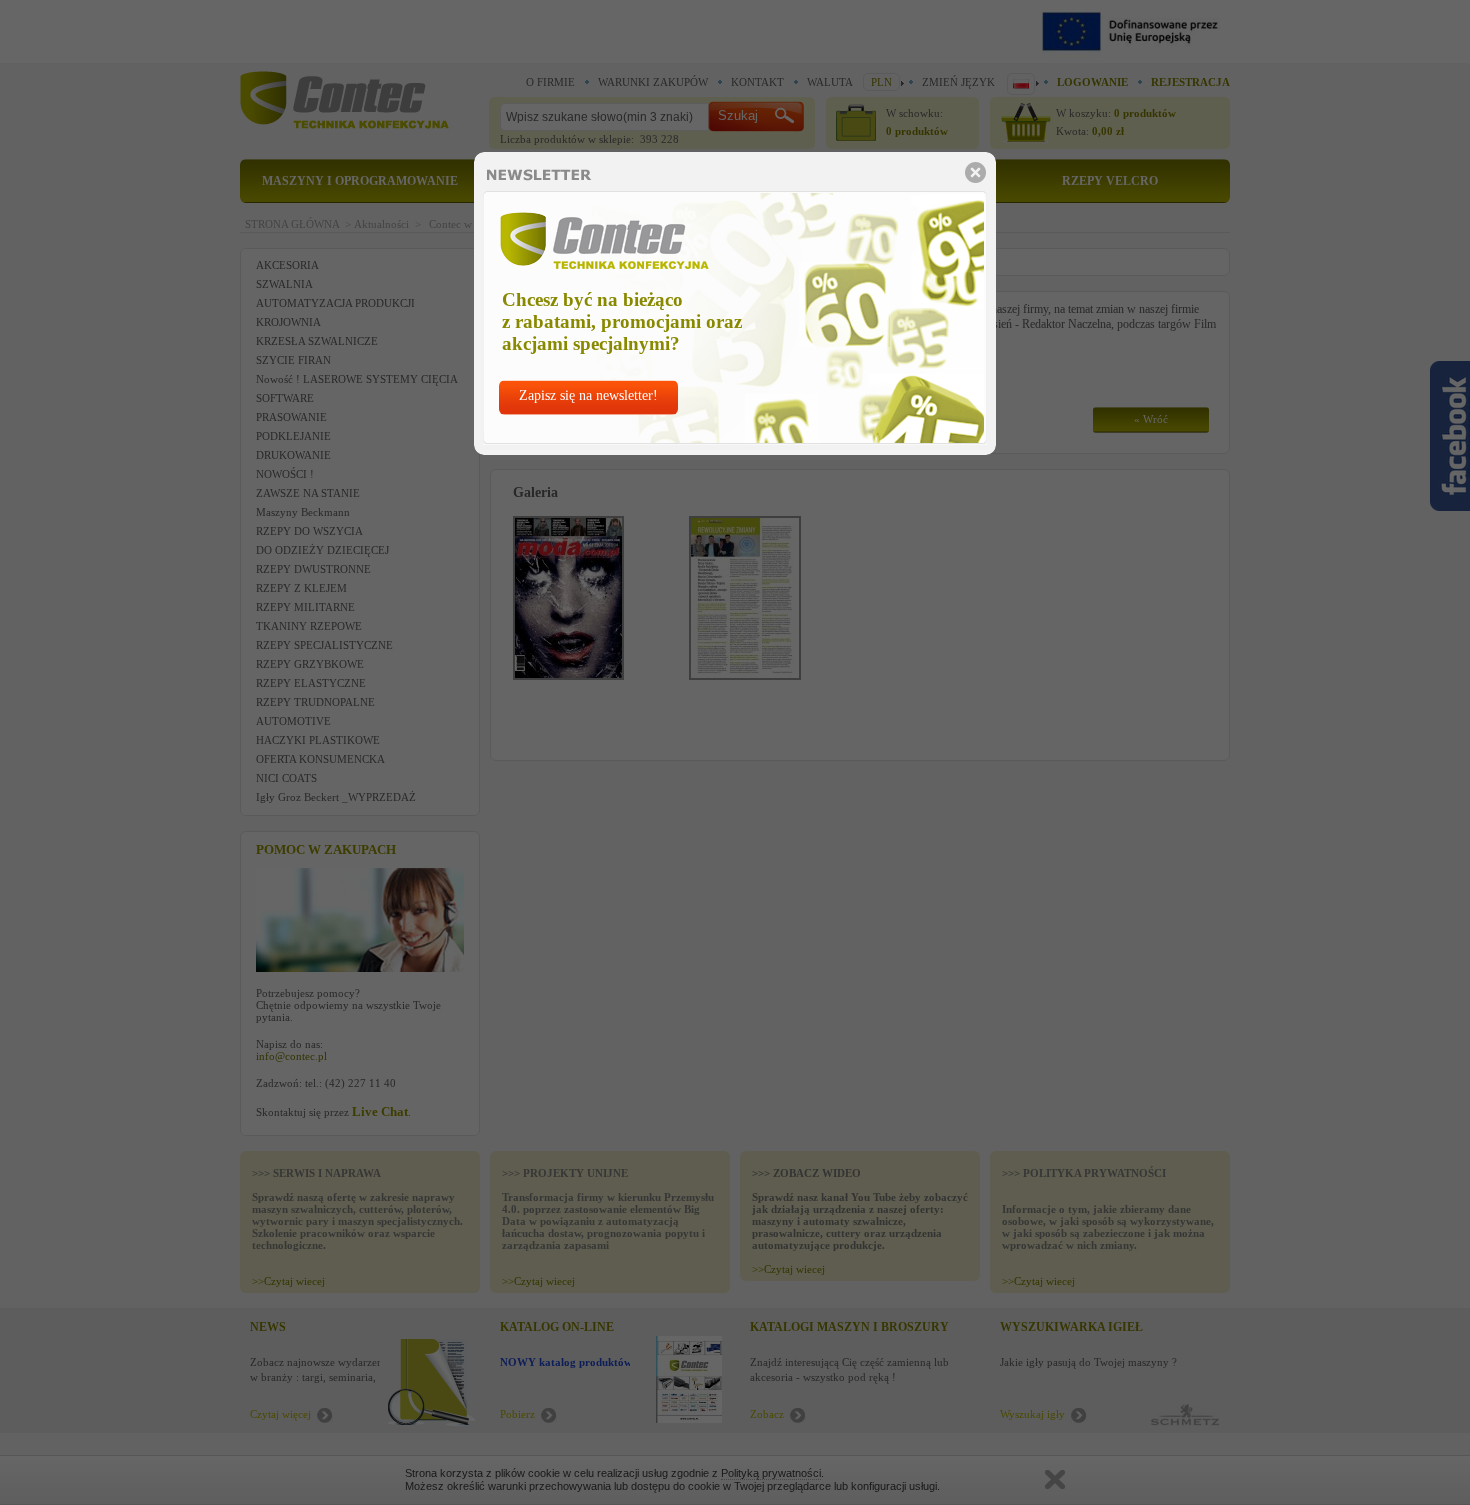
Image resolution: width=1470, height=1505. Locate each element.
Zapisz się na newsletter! (588, 395)
